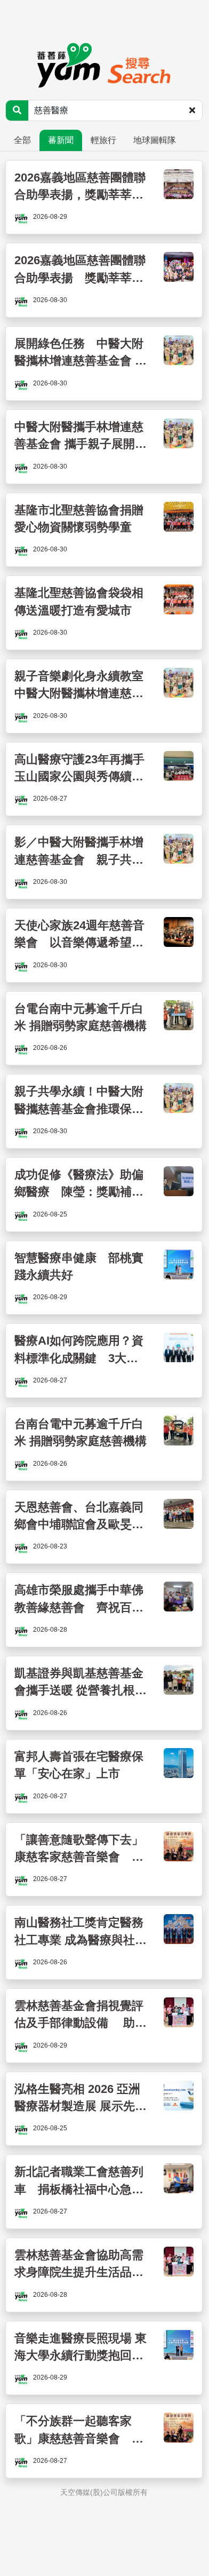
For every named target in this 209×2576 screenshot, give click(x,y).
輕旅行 (103, 140)
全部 (22, 140)
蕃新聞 (61, 140)
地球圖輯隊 (155, 140)
